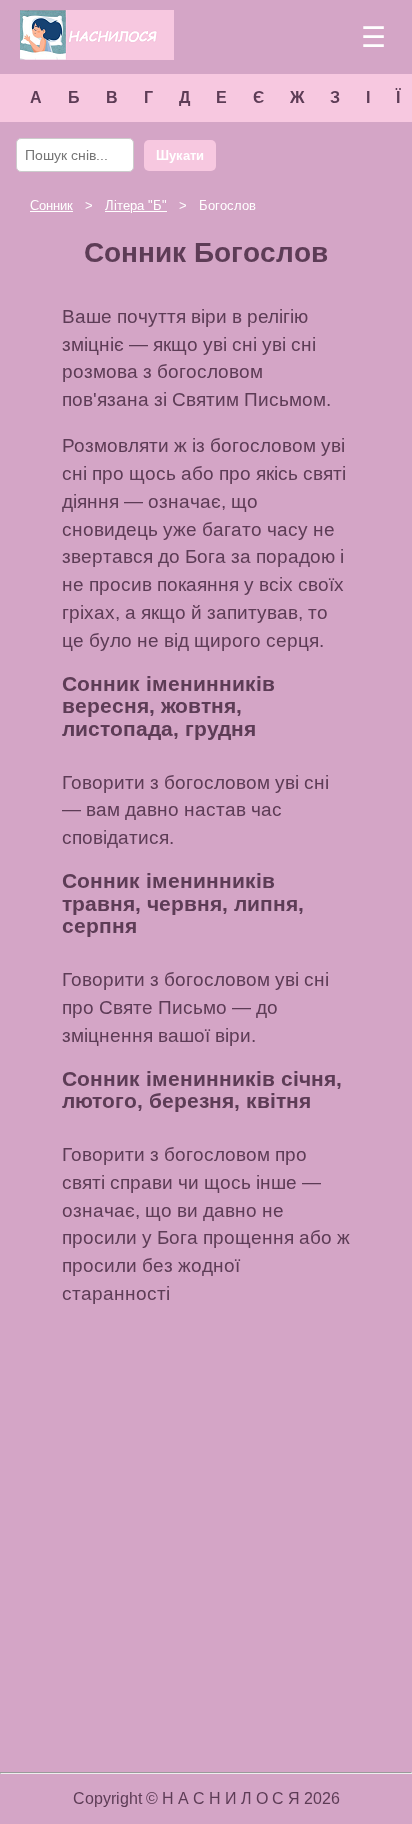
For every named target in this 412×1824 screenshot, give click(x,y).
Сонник (51, 205)
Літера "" (136, 205)
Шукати (180, 155)
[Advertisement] (206, 1538)
